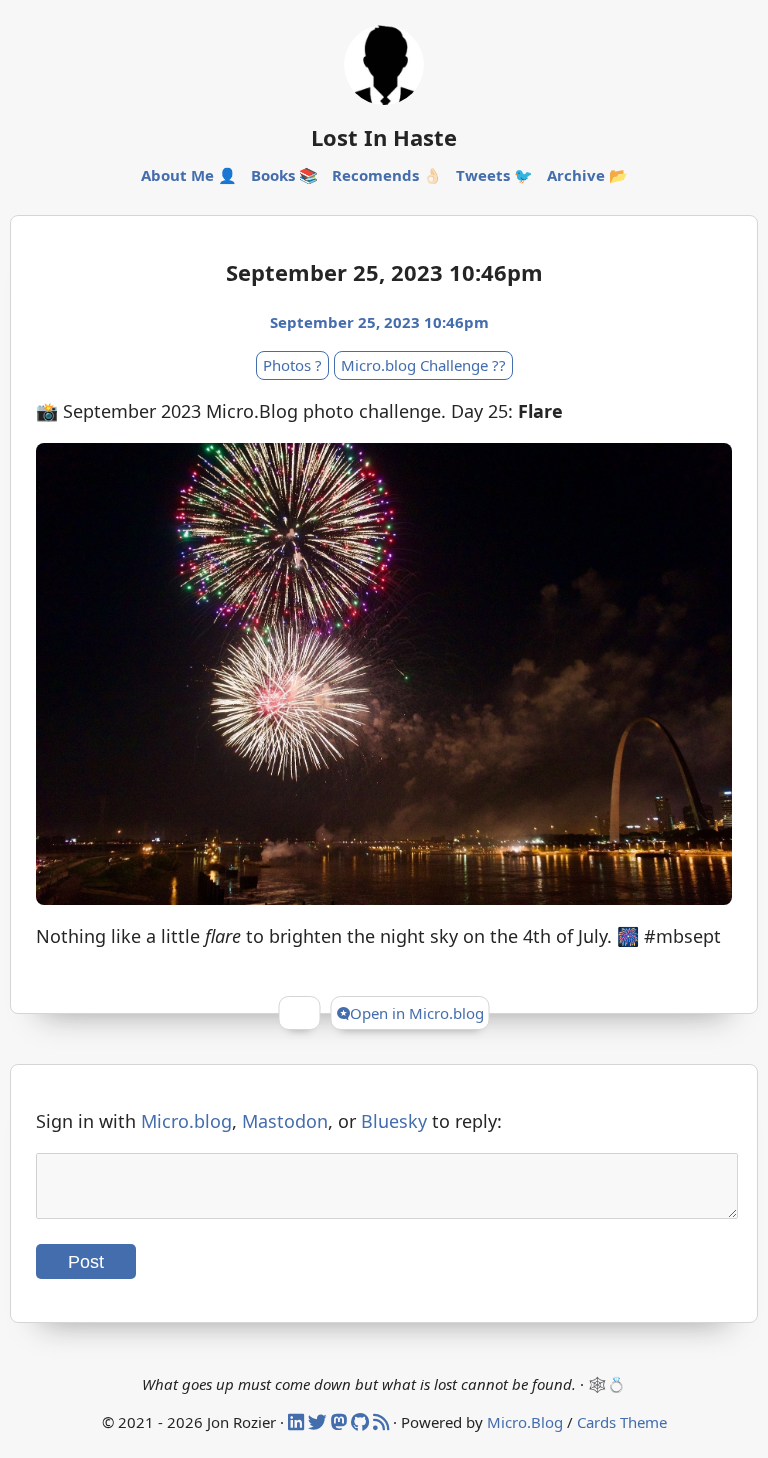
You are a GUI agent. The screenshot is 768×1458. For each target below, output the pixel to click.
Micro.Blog (525, 1422)
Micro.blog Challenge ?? (423, 365)
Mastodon (285, 1121)
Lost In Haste (384, 137)
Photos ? (292, 365)
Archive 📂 (587, 175)
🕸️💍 (607, 1384)
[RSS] (383, 1422)
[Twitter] (319, 1422)
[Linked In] (298, 1422)
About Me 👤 (189, 175)
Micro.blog (186, 1121)
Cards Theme (622, 1422)
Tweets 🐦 (494, 175)
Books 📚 (284, 175)
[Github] (362, 1422)
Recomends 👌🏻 (387, 175)
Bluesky (394, 1121)
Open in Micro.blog (417, 1013)
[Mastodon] (341, 1422)
